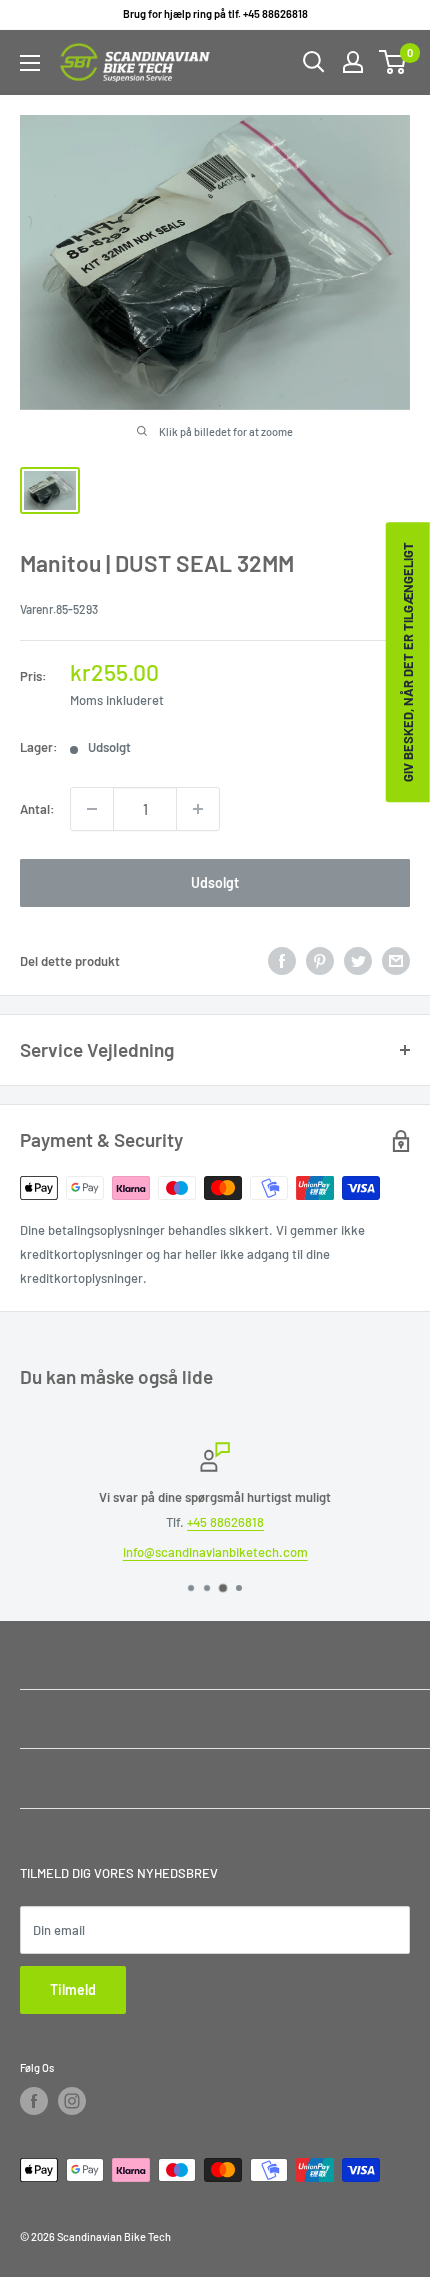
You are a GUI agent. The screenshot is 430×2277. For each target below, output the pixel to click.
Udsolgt (215, 882)
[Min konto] (353, 62)
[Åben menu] (30, 63)
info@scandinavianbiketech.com (215, 1552)
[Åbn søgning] (314, 62)
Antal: (37, 809)
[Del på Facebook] (282, 961)
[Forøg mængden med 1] (198, 809)
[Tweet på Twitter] (358, 961)
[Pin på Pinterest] (320, 961)
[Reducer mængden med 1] (92, 809)
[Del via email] (396, 961)
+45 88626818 (225, 1522)
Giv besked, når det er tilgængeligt (408, 662)
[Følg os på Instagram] (72, 2101)
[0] (393, 62)
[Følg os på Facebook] (34, 2101)
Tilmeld (73, 1989)
